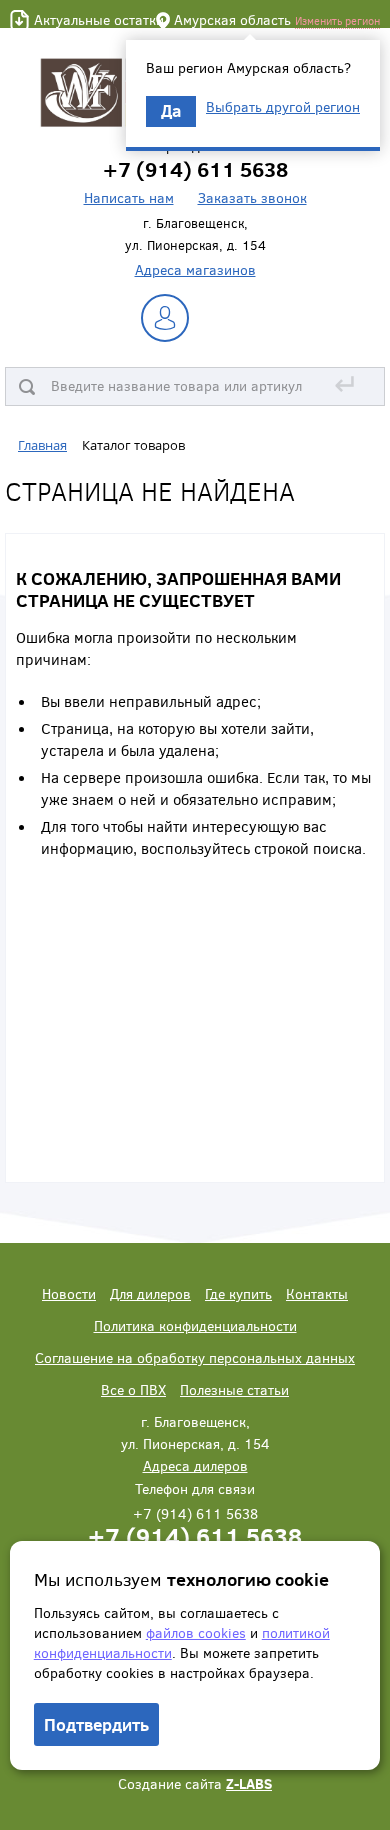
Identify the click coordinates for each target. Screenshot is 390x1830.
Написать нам (129, 197)
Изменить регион (337, 20)
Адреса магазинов (195, 269)
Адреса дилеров (195, 1465)
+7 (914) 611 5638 (195, 1535)
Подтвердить (96, 1724)
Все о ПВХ (133, 1389)
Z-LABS (249, 1783)
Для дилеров (150, 1293)
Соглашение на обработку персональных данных (195, 1357)
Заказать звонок (252, 197)
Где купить (238, 1293)
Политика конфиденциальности (195, 1325)
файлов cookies (196, 1632)
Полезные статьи (234, 1389)
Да (171, 110)
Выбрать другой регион (283, 107)
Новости (69, 1293)
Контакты (317, 1293)
